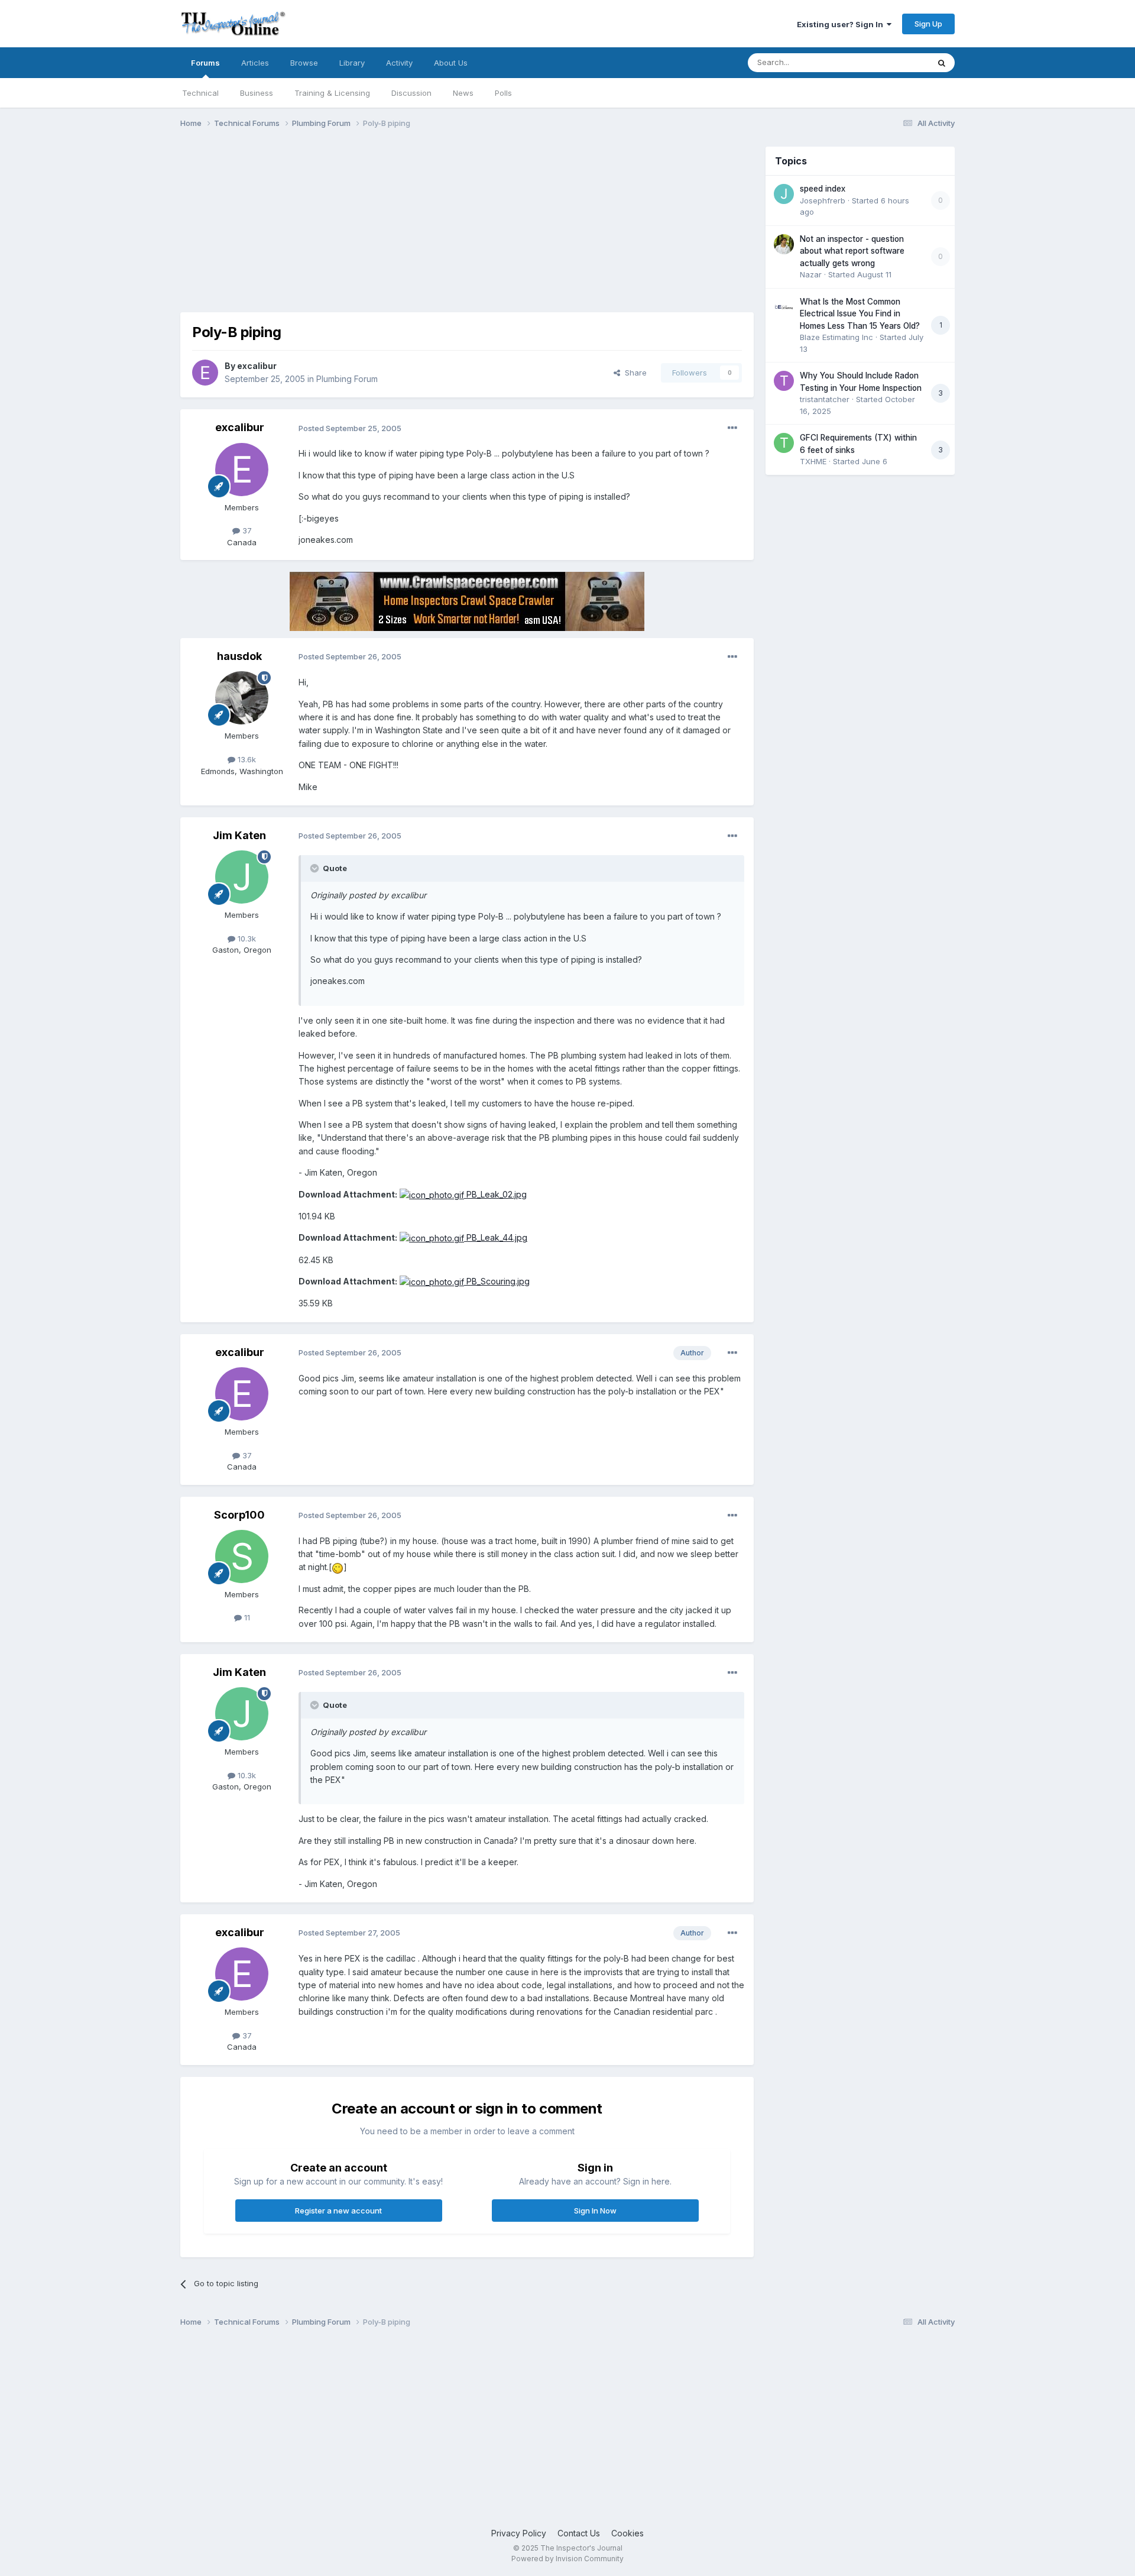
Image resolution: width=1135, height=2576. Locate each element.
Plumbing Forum (347, 379)
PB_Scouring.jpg (497, 1281)
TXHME (813, 461)
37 (246, 530)
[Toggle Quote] (316, 868)
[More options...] (732, 428)
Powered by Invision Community (567, 2559)
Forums (205, 63)
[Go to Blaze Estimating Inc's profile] (784, 307)
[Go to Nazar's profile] (784, 244)
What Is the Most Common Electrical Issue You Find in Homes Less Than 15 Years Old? (860, 314)
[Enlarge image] (338, 1567)
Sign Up (928, 24)
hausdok (239, 656)
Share (633, 373)
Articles (255, 63)
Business (257, 93)
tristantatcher (825, 399)
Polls (503, 93)
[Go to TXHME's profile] (784, 443)
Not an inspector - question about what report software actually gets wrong (852, 251)
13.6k (246, 759)
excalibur (257, 366)
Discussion (411, 93)
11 (246, 1617)
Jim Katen (239, 835)
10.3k (246, 939)
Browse (304, 63)
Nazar (811, 274)
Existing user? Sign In (842, 24)
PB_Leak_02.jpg (495, 1194)
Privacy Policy (519, 2533)
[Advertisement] (395, 229)
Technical (200, 93)
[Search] (942, 63)
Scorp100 (239, 1515)
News (463, 93)
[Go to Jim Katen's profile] (242, 877)
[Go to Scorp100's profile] (242, 1556)
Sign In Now (595, 2211)
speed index (823, 189)
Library (352, 63)
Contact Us (579, 2533)
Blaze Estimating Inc (836, 337)
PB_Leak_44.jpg (496, 1237)
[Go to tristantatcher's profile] (784, 381)
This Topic (894, 62)
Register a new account (338, 2211)
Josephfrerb (823, 200)
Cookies (628, 2533)
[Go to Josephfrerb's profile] (784, 194)
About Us (451, 63)
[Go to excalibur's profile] (205, 373)
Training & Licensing (332, 93)
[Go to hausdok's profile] (242, 698)
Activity (399, 63)
